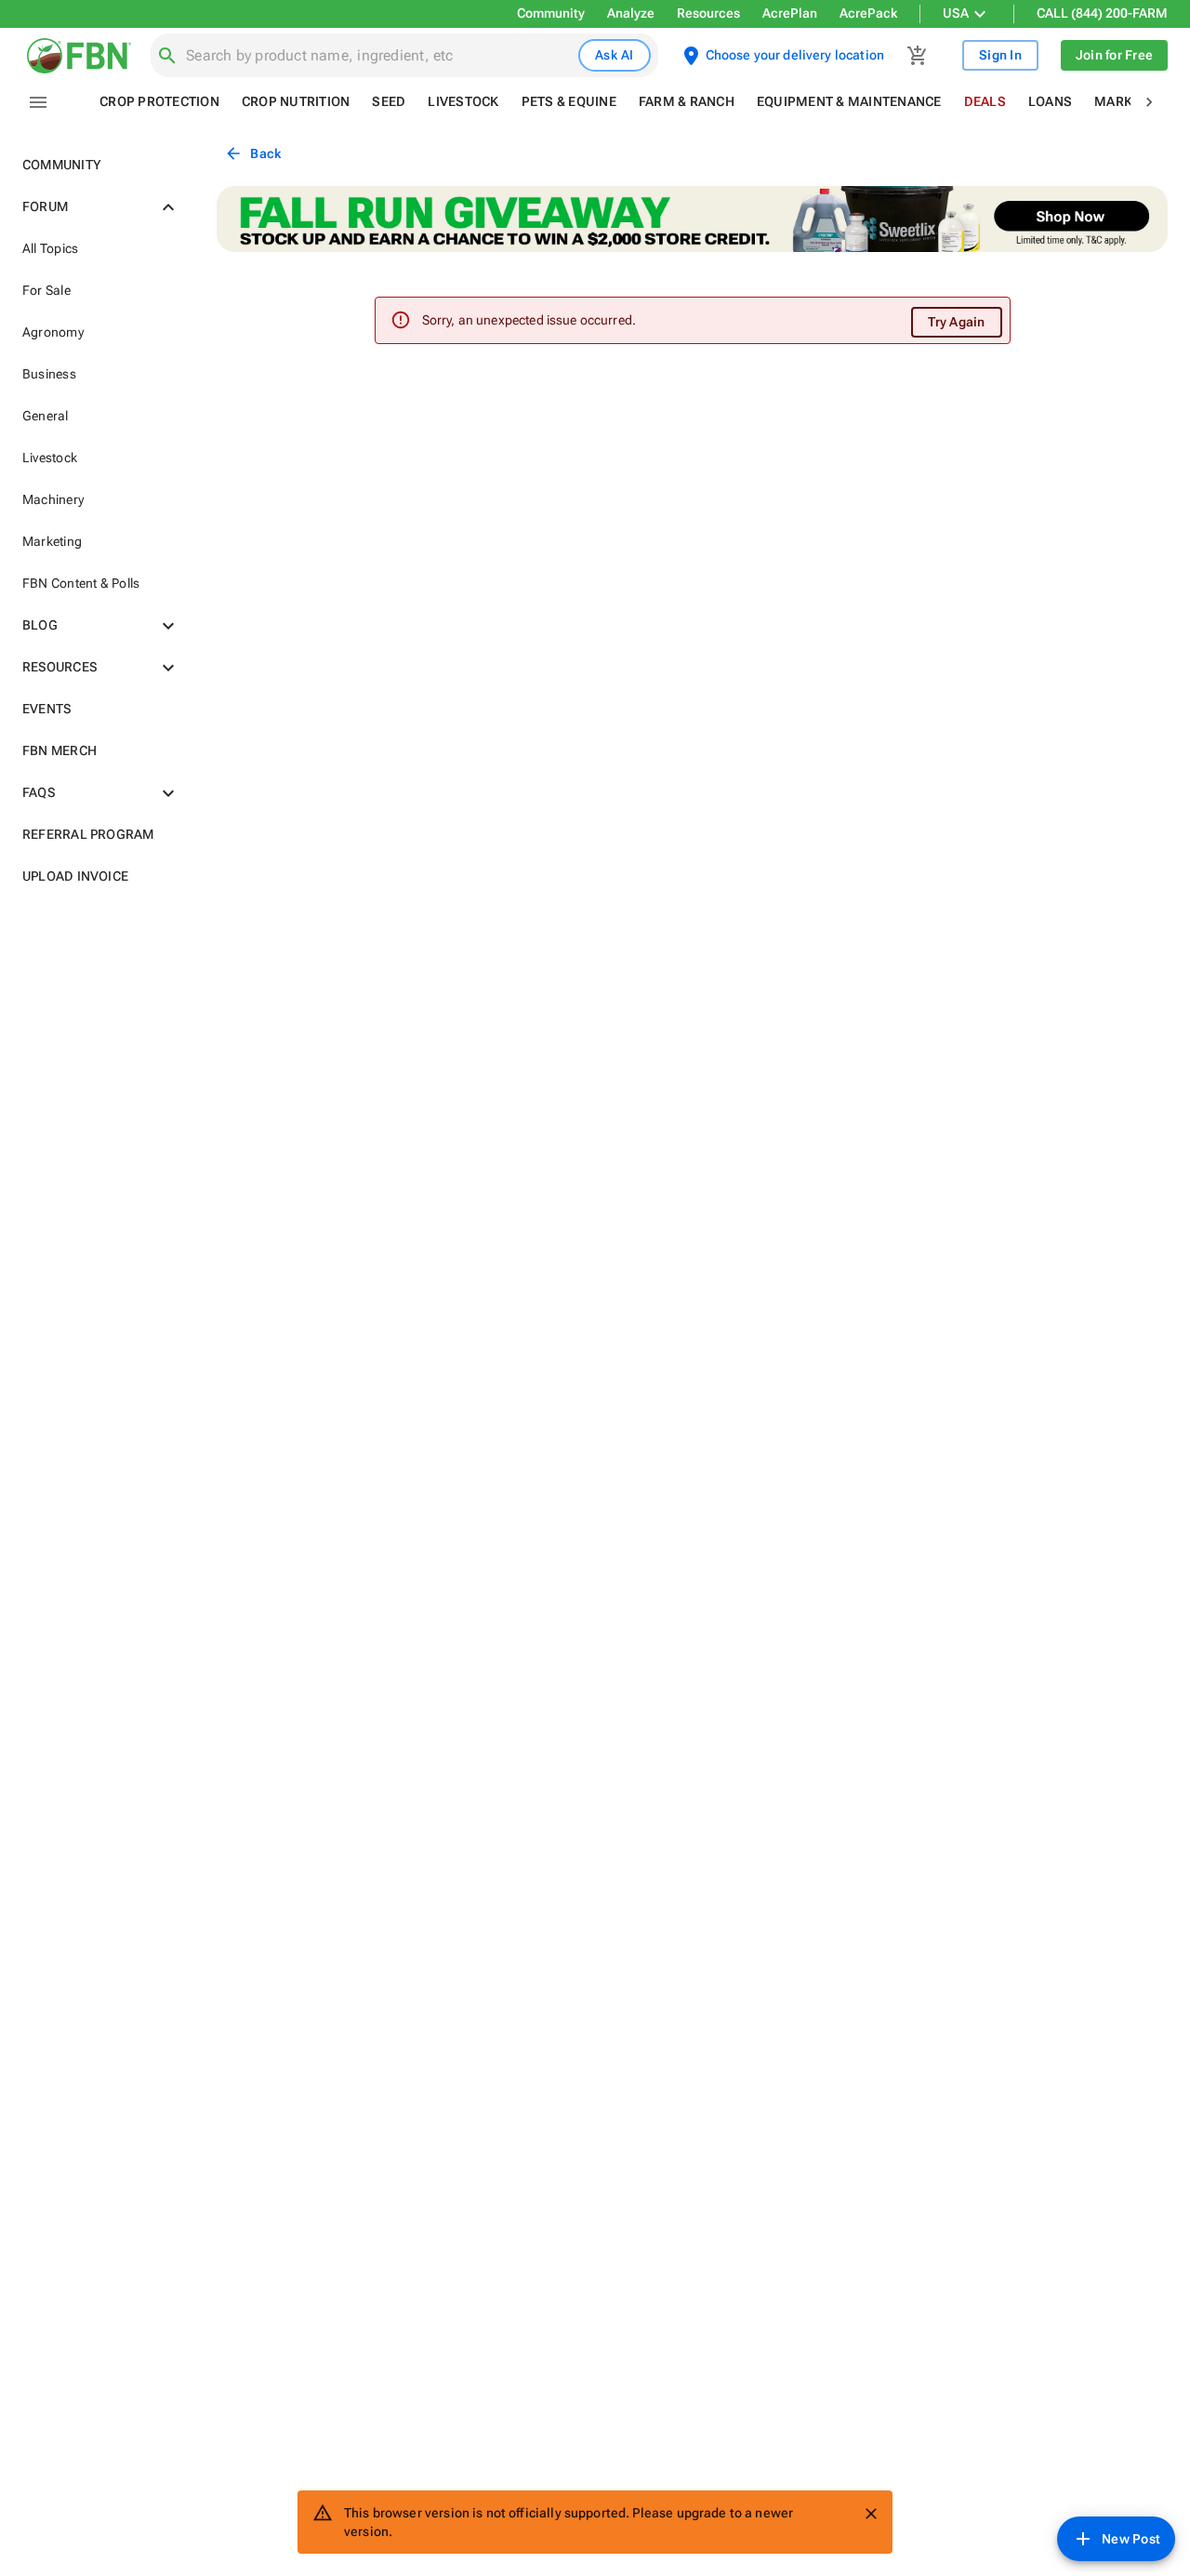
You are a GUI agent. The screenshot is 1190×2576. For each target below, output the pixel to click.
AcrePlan (790, 13)
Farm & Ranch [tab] (687, 101)
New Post (1131, 2539)
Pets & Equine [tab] (569, 101)
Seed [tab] (389, 101)
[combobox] (378, 56)
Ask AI (615, 55)
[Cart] (918, 56)
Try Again (956, 322)
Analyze (631, 13)
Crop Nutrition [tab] (296, 101)
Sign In (1000, 55)
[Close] (871, 2514)
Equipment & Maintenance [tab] (849, 101)
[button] (97, 165)
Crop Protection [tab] (159, 101)
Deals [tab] (985, 101)
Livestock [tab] (463, 101)
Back (265, 153)
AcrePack (868, 13)
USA (956, 13)
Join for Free (1114, 55)
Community (551, 13)
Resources (708, 13)
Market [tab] (1121, 101)
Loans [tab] (1050, 101)
